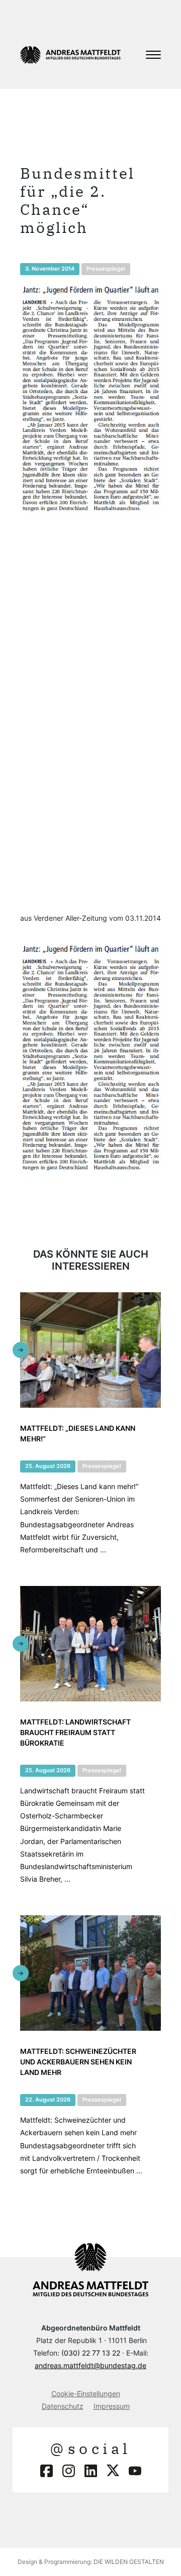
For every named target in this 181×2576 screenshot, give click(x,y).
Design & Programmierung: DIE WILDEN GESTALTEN (91, 2562)
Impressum (112, 2406)
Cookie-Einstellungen (86, 2394)
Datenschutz (63, 2406)
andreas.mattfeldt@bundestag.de (90, 2365)
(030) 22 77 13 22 (91, 2353)
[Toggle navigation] (153, 55)
